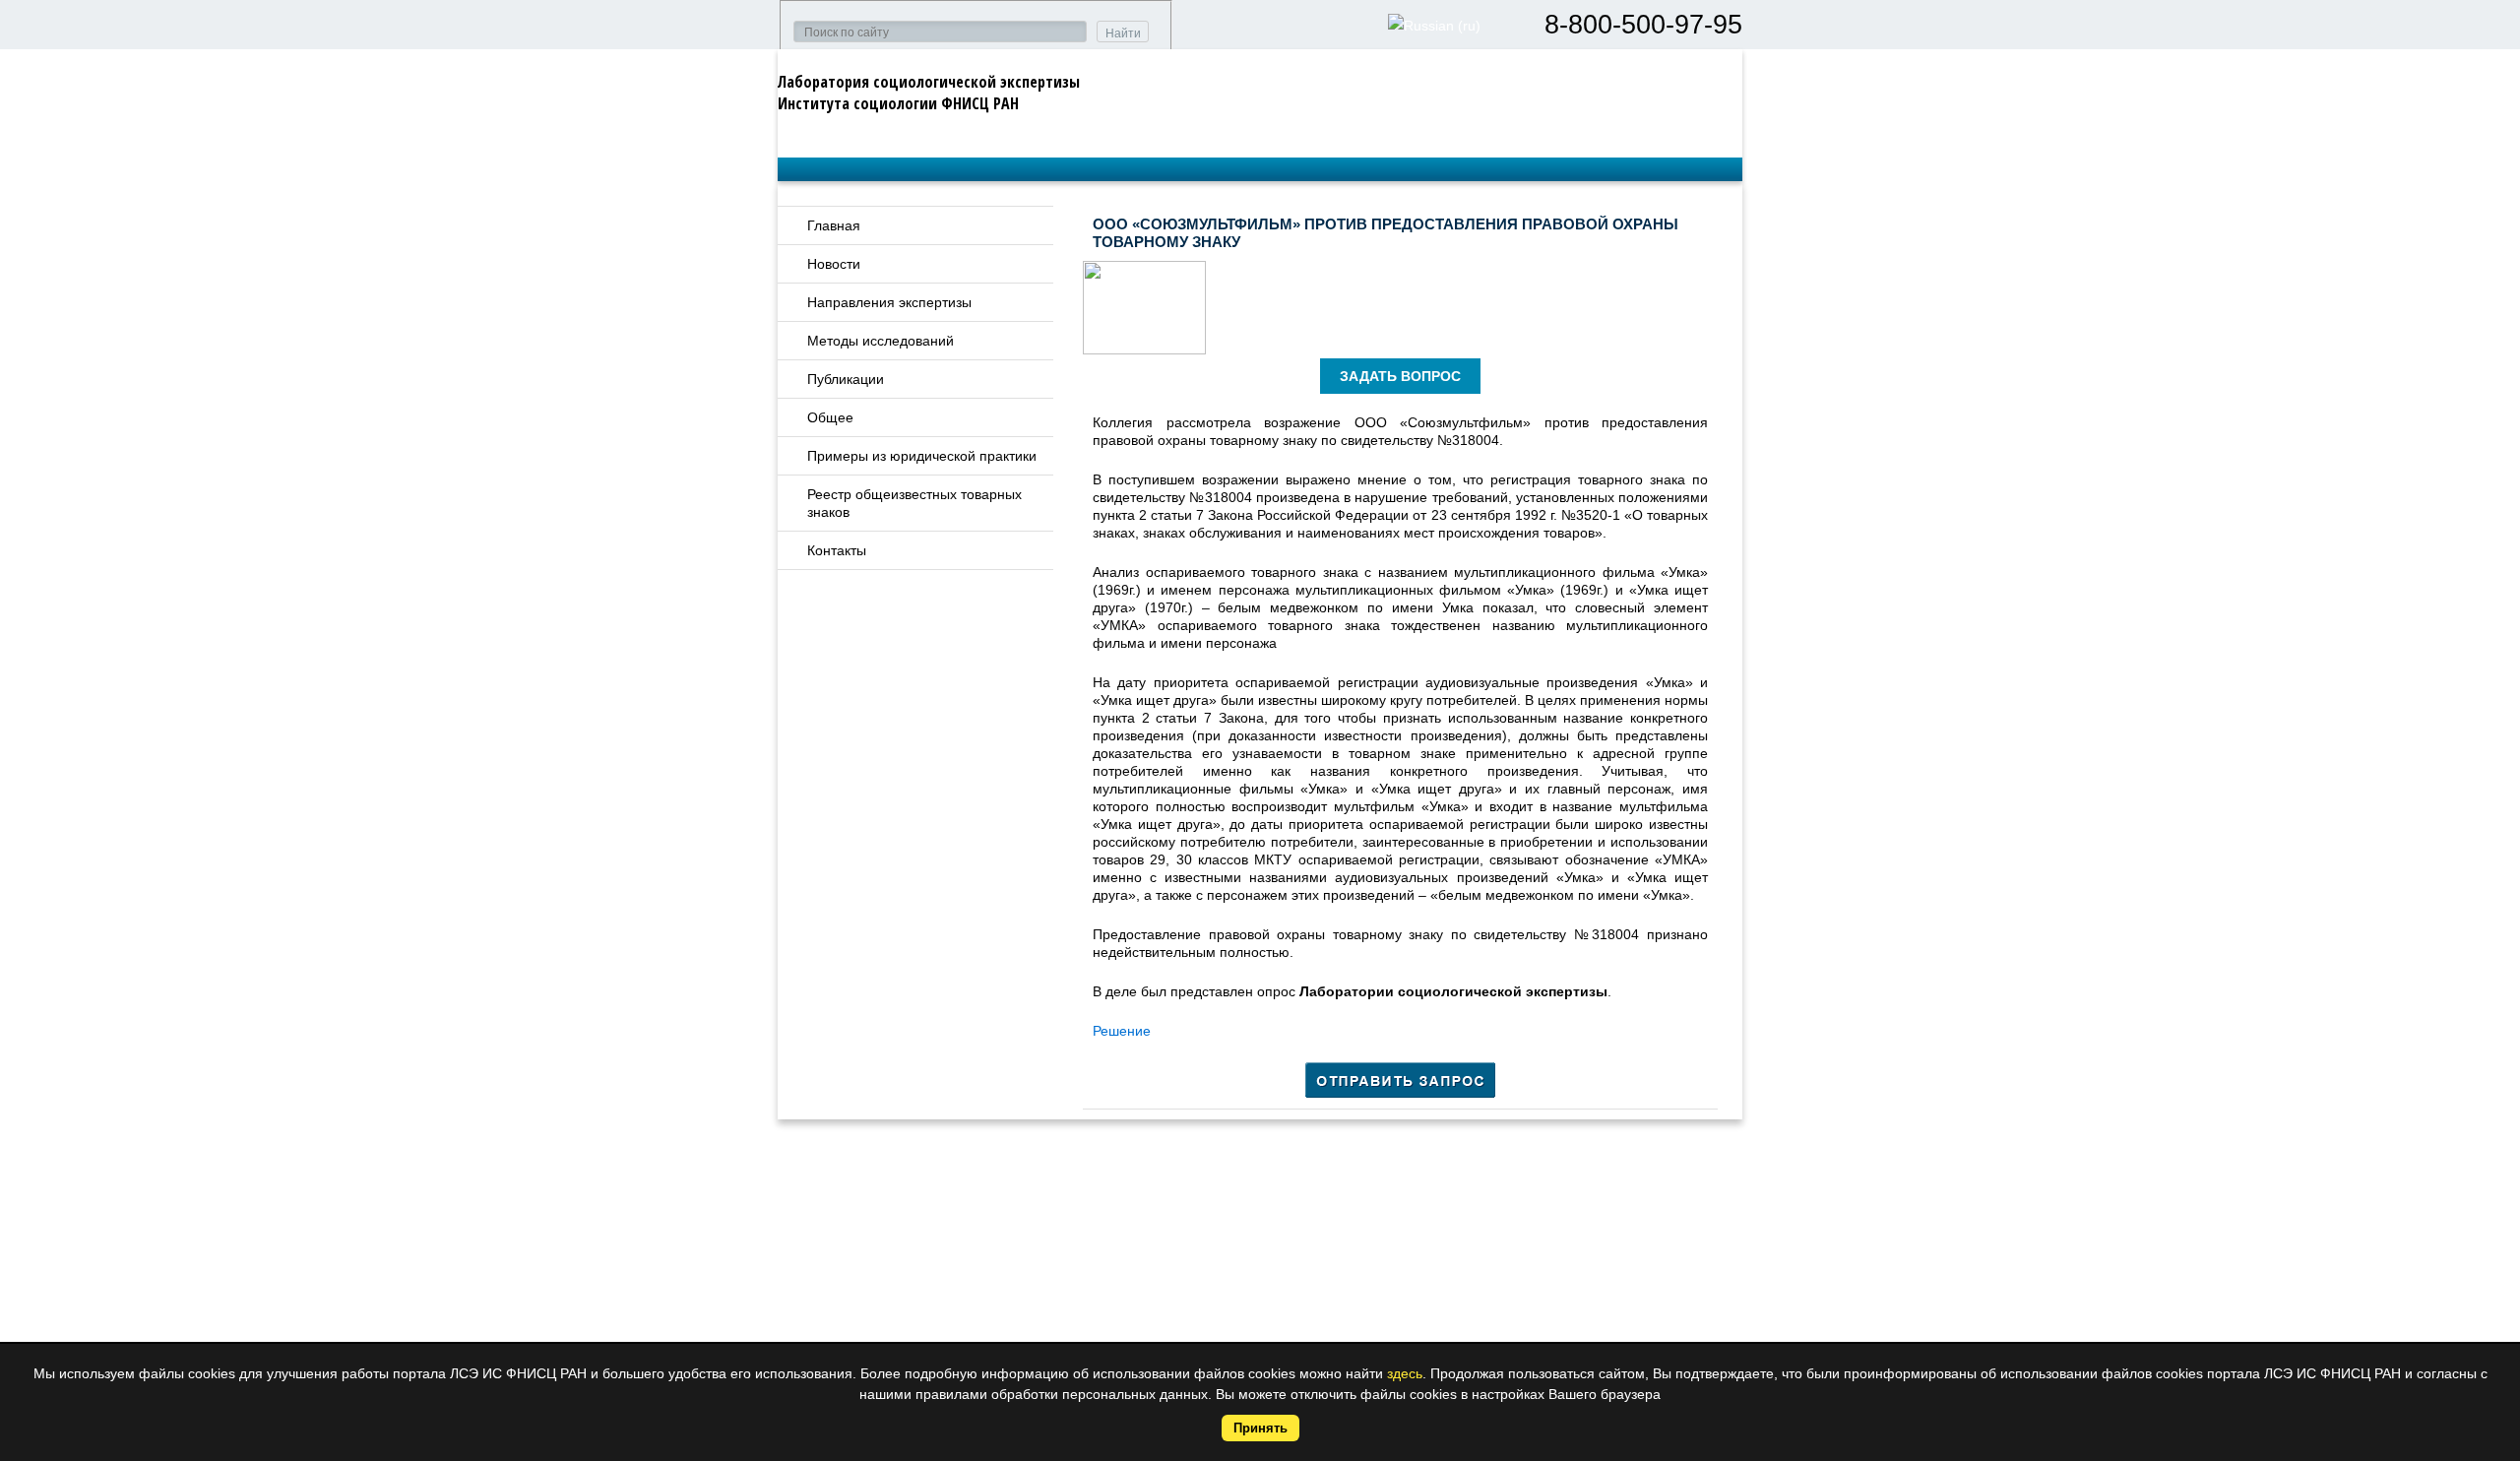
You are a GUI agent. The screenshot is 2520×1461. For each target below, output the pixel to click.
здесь (1405, 1373)
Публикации (846, 379)
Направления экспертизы (889, 302)
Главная (834, 225)
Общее (830, 417)
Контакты (837, 550)
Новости (834, 264)
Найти (1123, 33)
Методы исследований (881, 341)
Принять (1260, 1428)
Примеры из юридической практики (922, 456)
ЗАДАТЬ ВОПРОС (1400, 376)
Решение (1122, 1031)
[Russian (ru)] (1434, 26)
